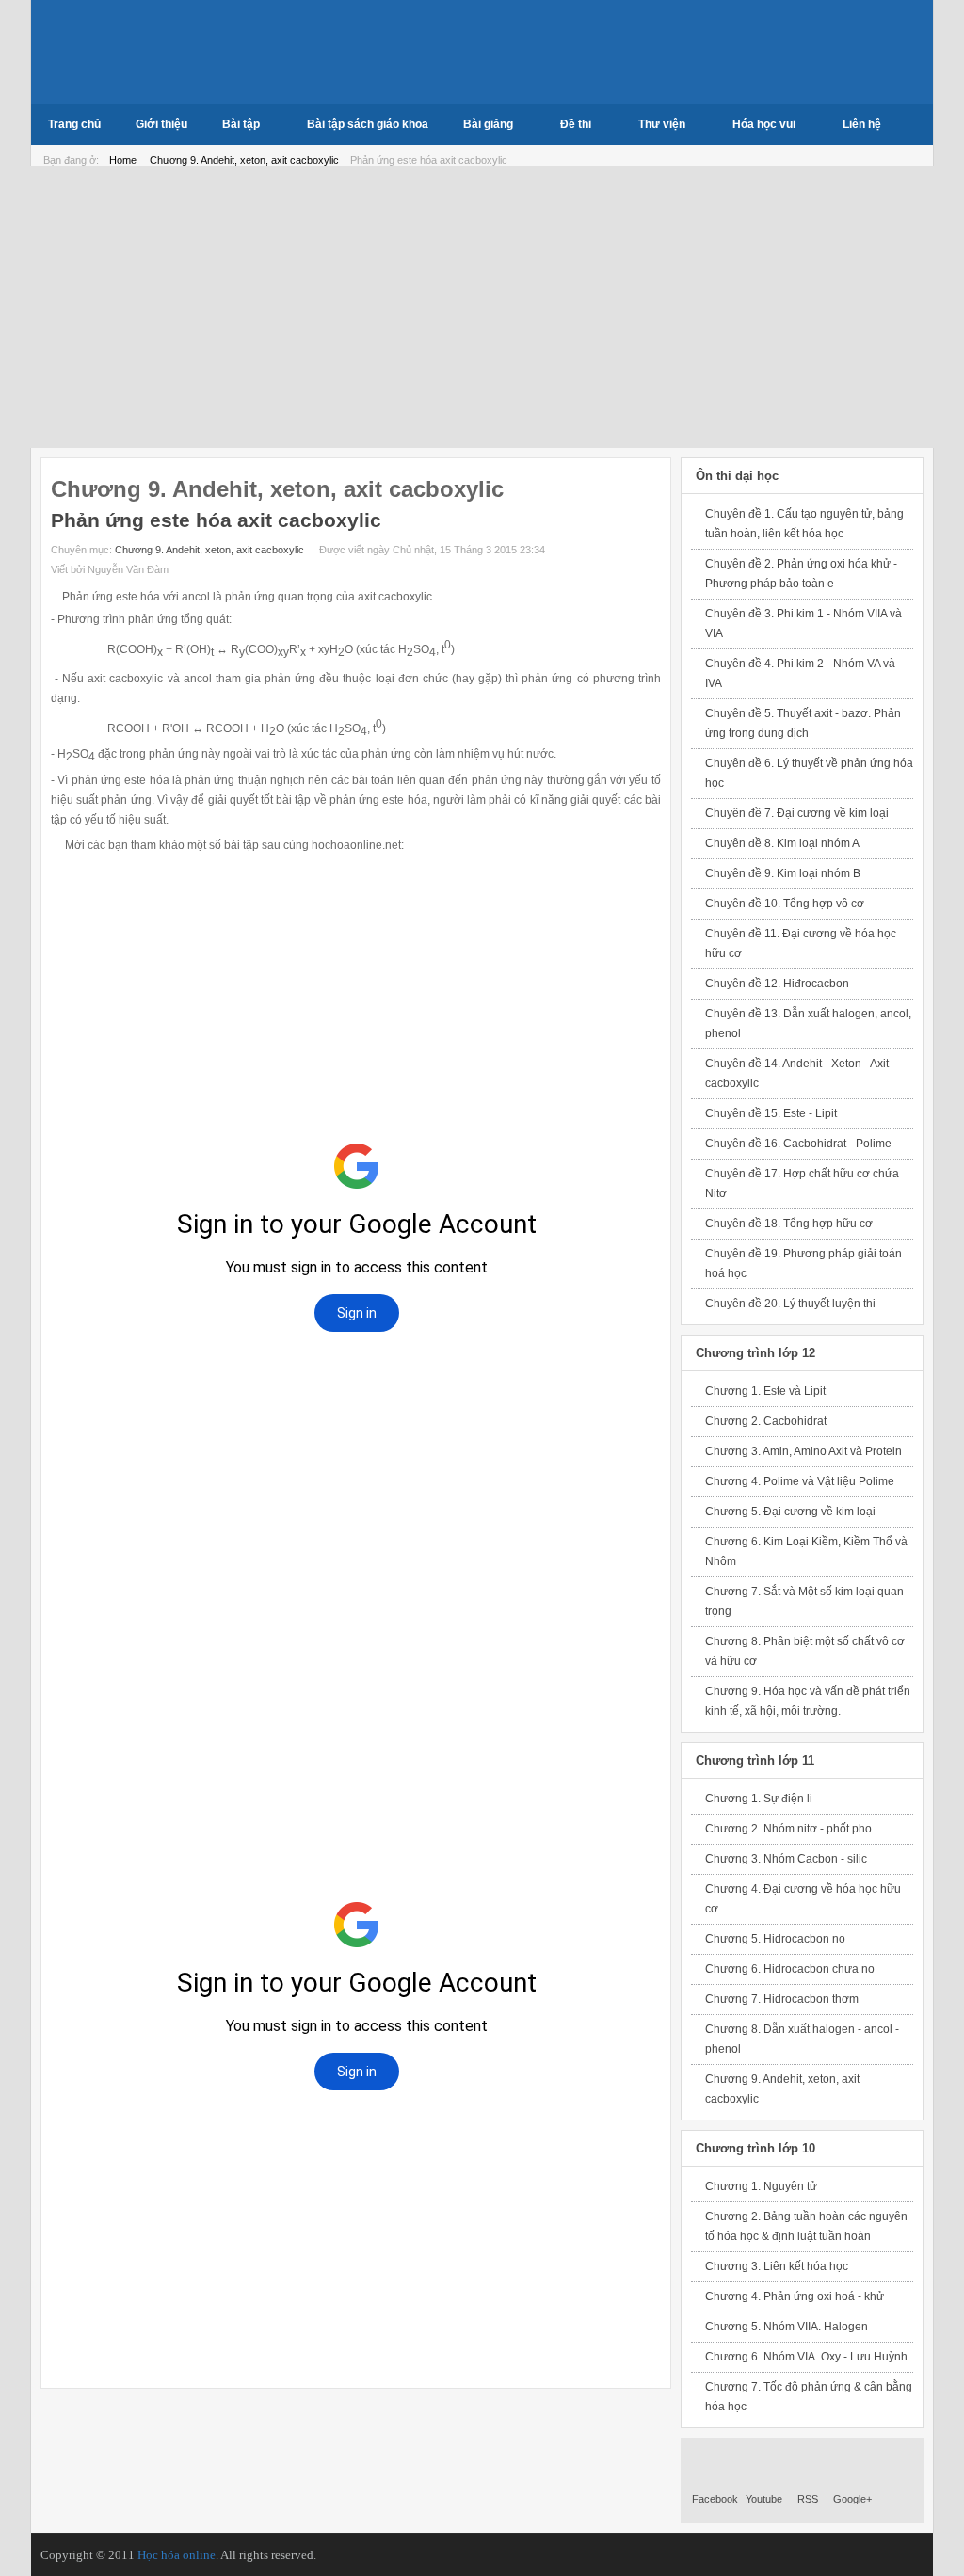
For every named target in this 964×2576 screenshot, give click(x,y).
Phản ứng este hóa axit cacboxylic (216, 520)
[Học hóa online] (156, 52)
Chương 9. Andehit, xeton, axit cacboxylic (246, 160)
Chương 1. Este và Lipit (765, 1391)
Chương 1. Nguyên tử (761, 2186)
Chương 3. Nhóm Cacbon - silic (786, 1859)
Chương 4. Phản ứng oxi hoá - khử (795, 2296)
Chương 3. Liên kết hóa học (777, 2266)
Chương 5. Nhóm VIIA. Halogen (787, 2327)
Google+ (852, 2499)
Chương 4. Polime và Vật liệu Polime (800, 1481)
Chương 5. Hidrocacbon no (775, 1939)
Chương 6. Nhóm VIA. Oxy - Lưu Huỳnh (806, 2357)
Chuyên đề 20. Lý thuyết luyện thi (790, 1304)
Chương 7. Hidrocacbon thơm (782, 1999)
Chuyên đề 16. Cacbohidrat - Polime (798, 1144)
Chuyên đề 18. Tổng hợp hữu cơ (789, 1224)
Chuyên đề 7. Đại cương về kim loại (797, 813)
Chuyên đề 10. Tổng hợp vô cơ (785, 904)
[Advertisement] (482, 307)
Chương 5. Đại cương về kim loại (790, 1512)
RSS (808, 2499)
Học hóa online (177, 2555)
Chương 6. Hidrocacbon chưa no (790, 1969)
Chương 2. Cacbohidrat (766, 1421)
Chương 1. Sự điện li (759, 1799)
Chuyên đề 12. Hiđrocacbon (777, 984)
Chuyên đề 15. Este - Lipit (771, 1113)
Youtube (764, 2499)
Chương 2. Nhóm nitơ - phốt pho (788, 1829)
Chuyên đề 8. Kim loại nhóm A (782, 843)
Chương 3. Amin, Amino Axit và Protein (803, 1451)
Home (123, 160)
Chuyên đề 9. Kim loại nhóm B (783, 873)
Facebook (715, 2499)
